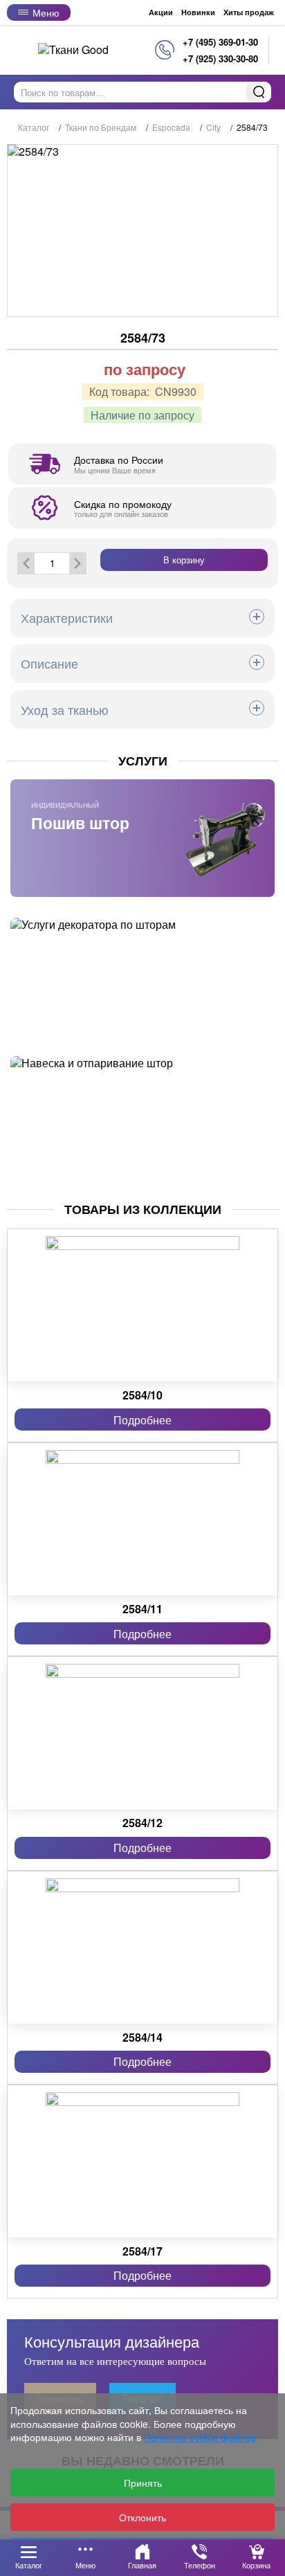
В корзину (184, 560)
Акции (161, 12)
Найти (259, 92)
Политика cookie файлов (200, 2437)
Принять (143, 2483)
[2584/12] (142, 1733)
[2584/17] (142, 2161)
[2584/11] (142, 1519)
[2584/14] (142, 1948)
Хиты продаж (249, 12)
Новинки (198, 12)
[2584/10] (142, 1305)
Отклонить (142, 2517)
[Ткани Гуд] (73, 49)
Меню (46, 12)
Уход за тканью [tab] (65, 709)
